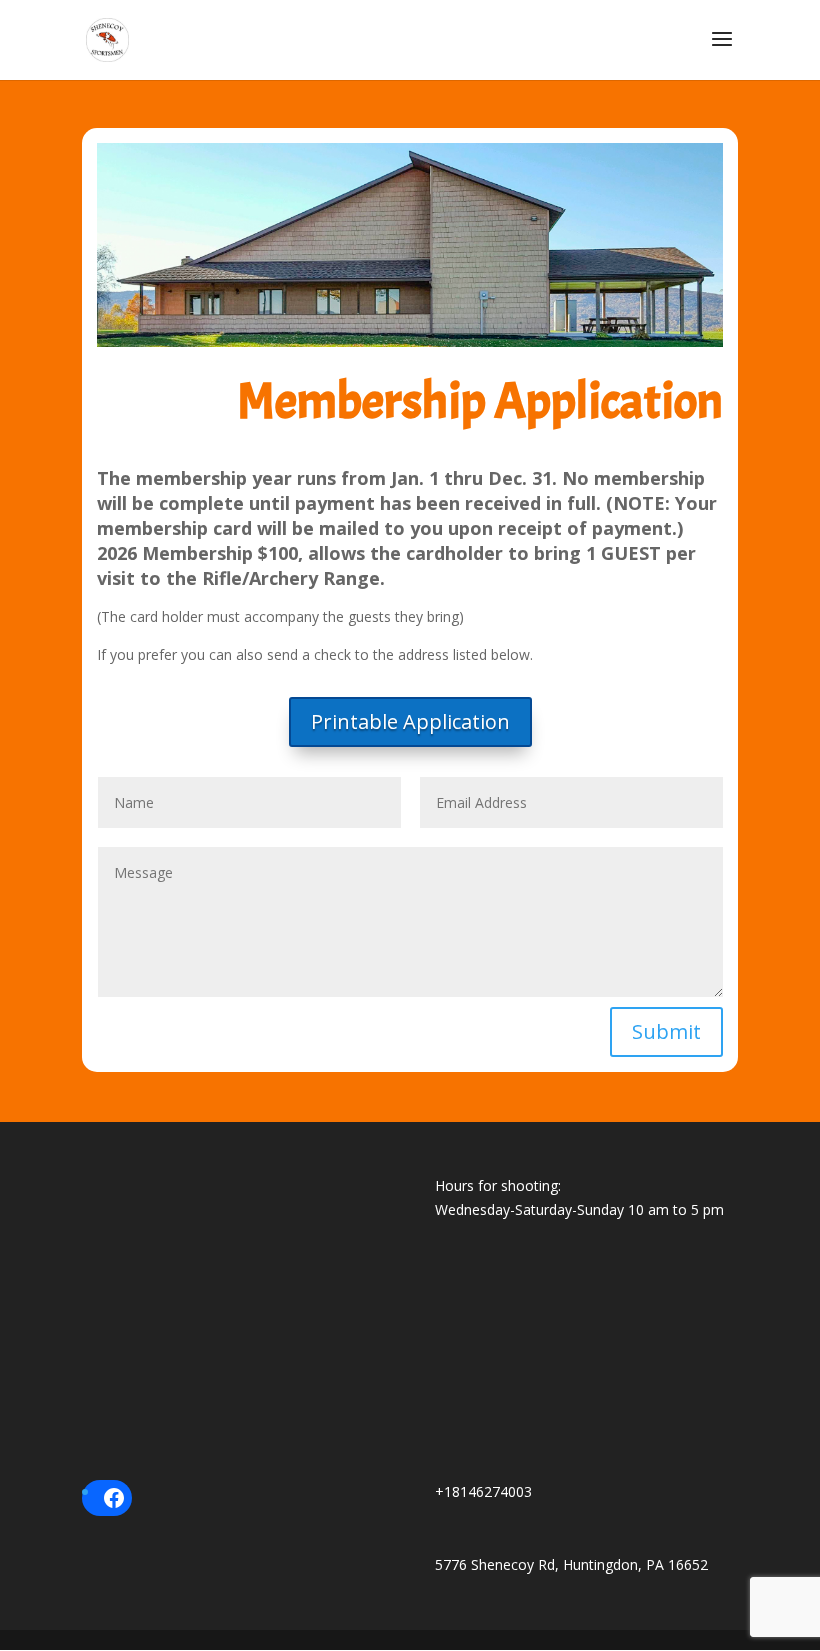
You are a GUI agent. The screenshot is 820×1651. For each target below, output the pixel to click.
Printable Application (410, 721)
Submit (666, 1031)
